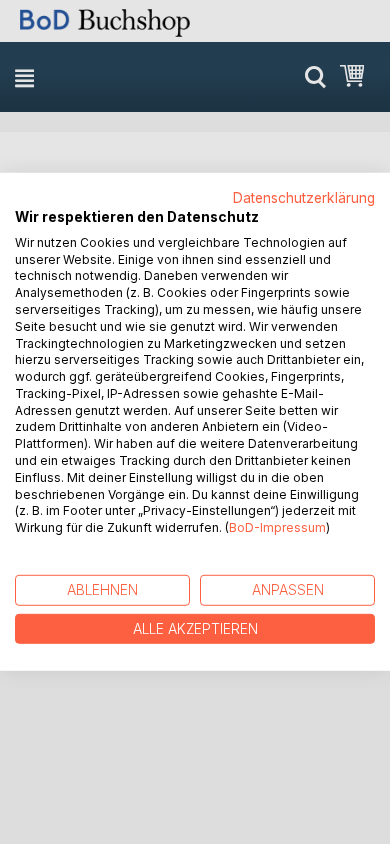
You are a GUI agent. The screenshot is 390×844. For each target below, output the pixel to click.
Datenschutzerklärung (304, 198)
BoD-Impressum (277, 527)
